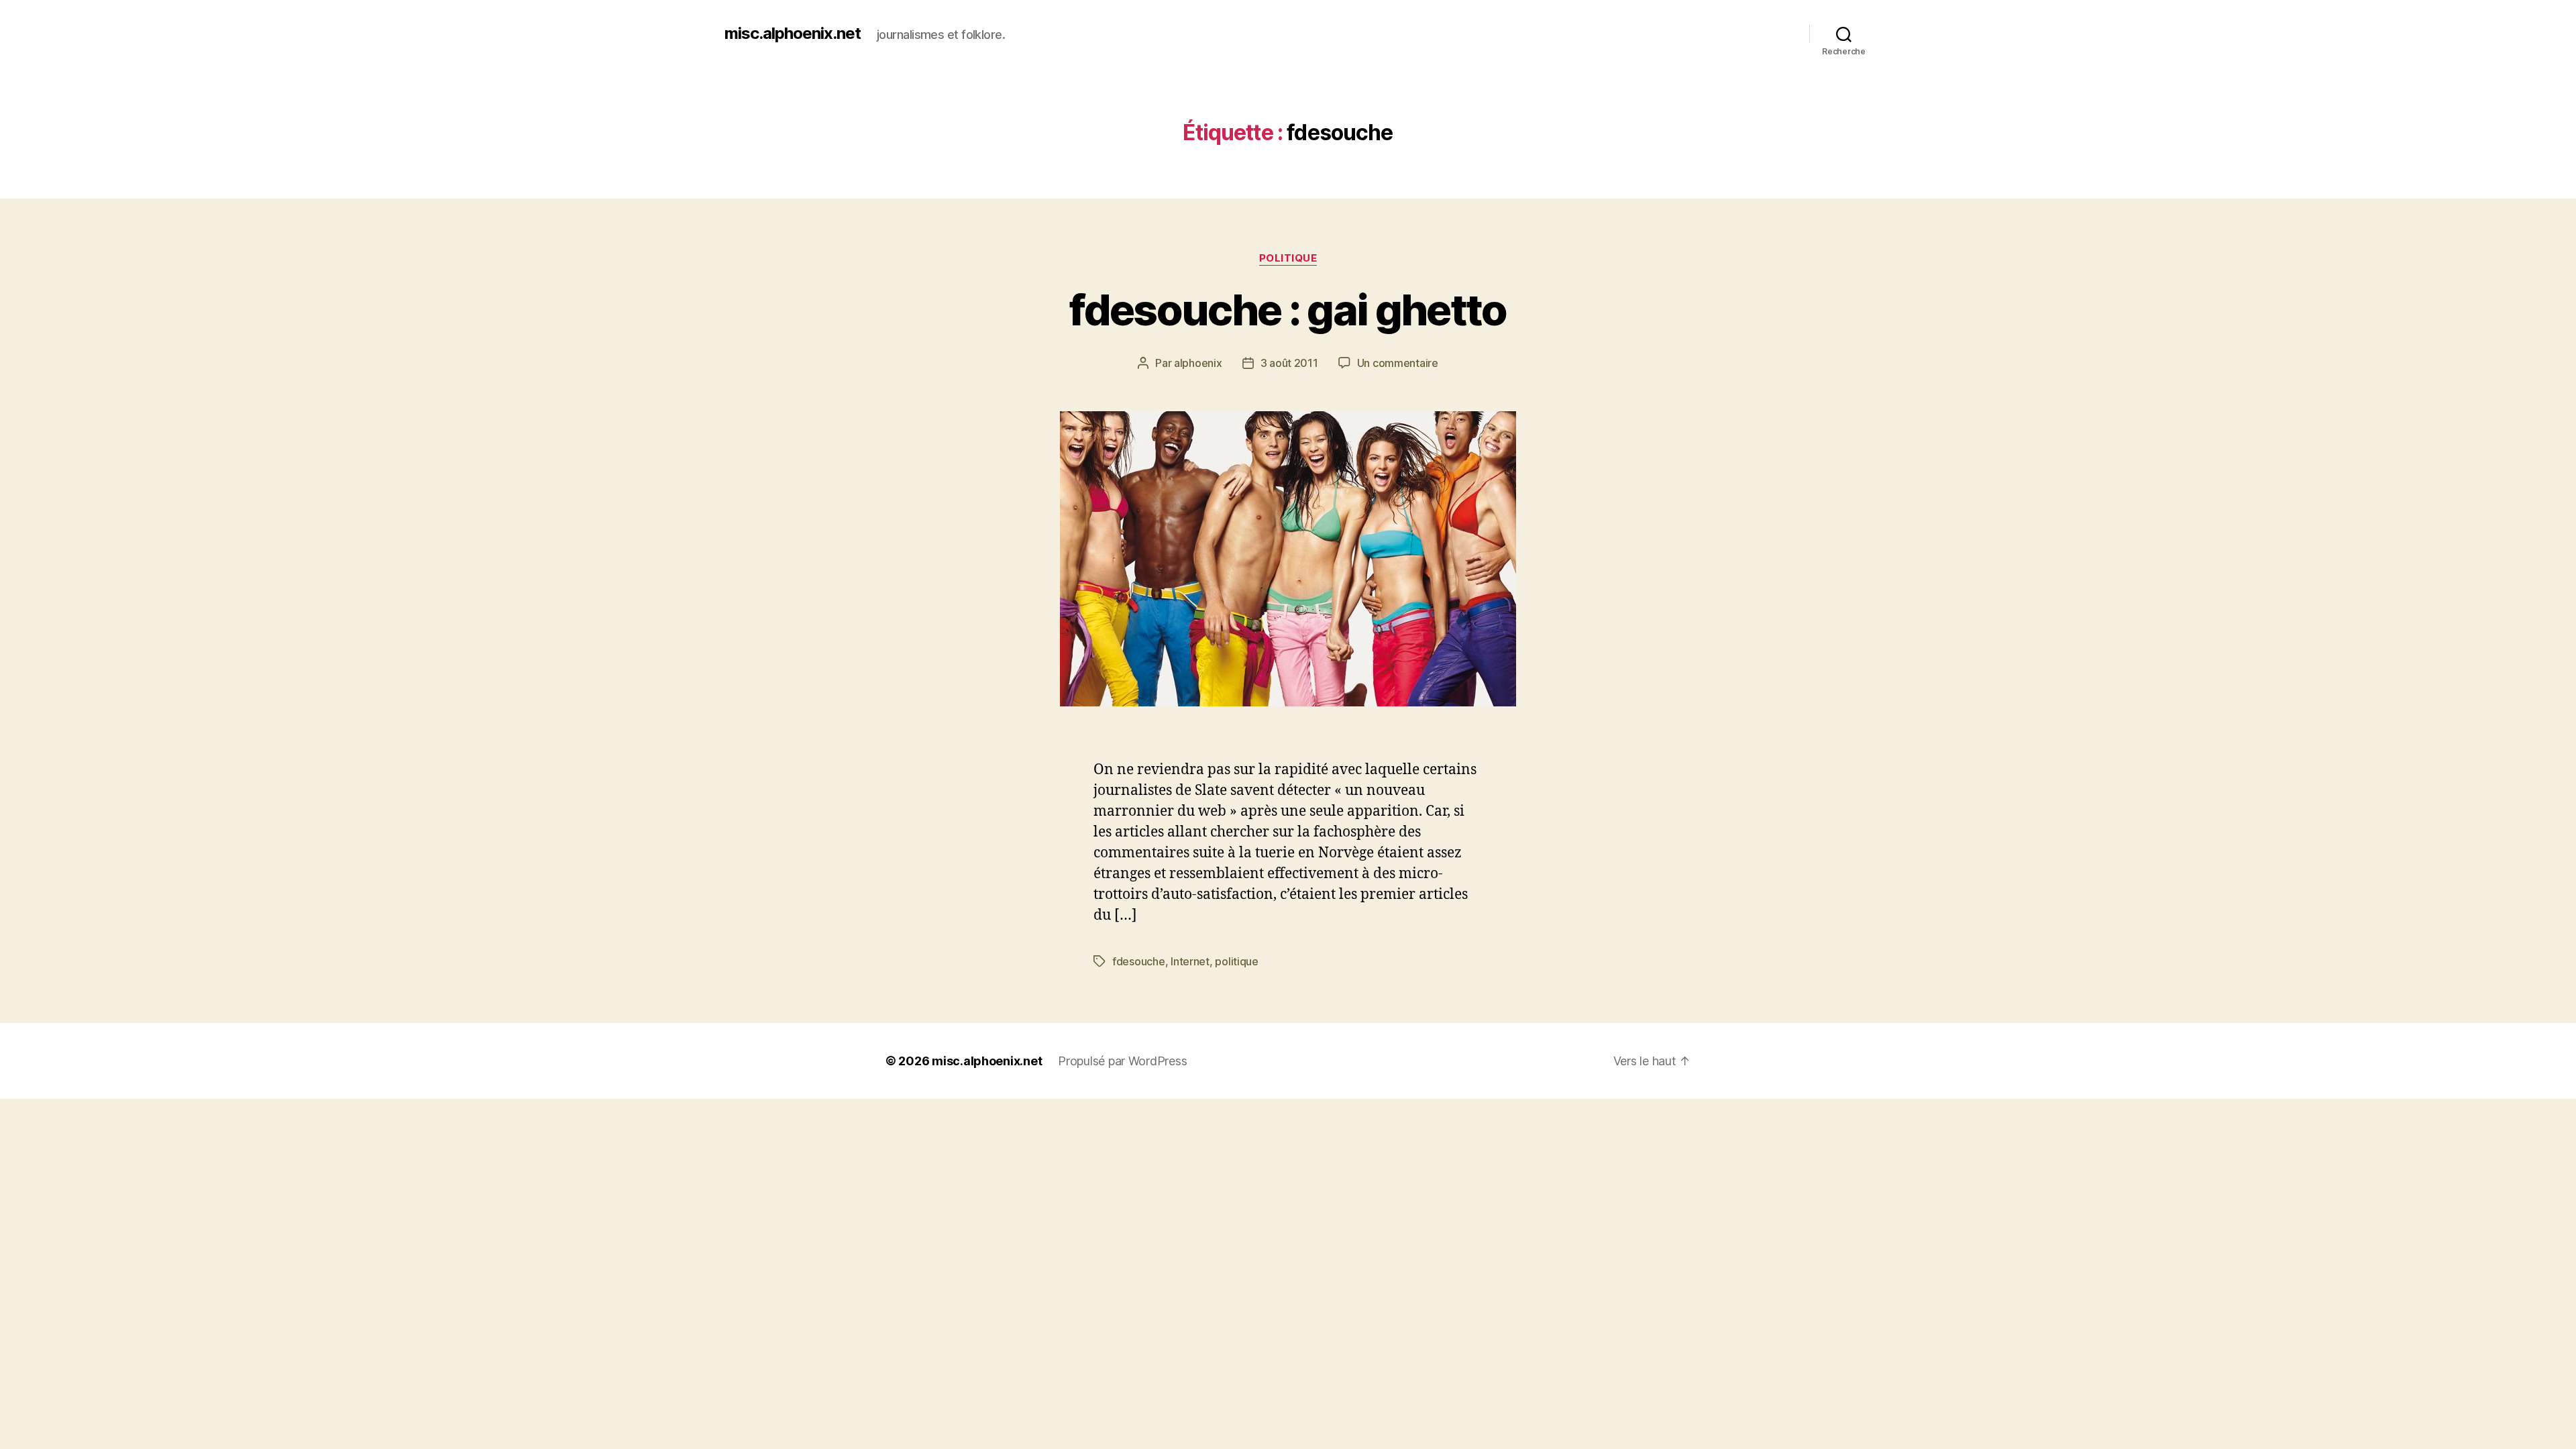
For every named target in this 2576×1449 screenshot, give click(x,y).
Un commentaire (1398, 363)
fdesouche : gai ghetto (1288, 310)
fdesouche (1139, 961)
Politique (1288, 258)
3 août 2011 (1289, 363)
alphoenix (1198, 363)
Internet (1190, 961)
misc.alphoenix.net (793, 34)
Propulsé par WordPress (1122, 1061)
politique (1237, 961)
